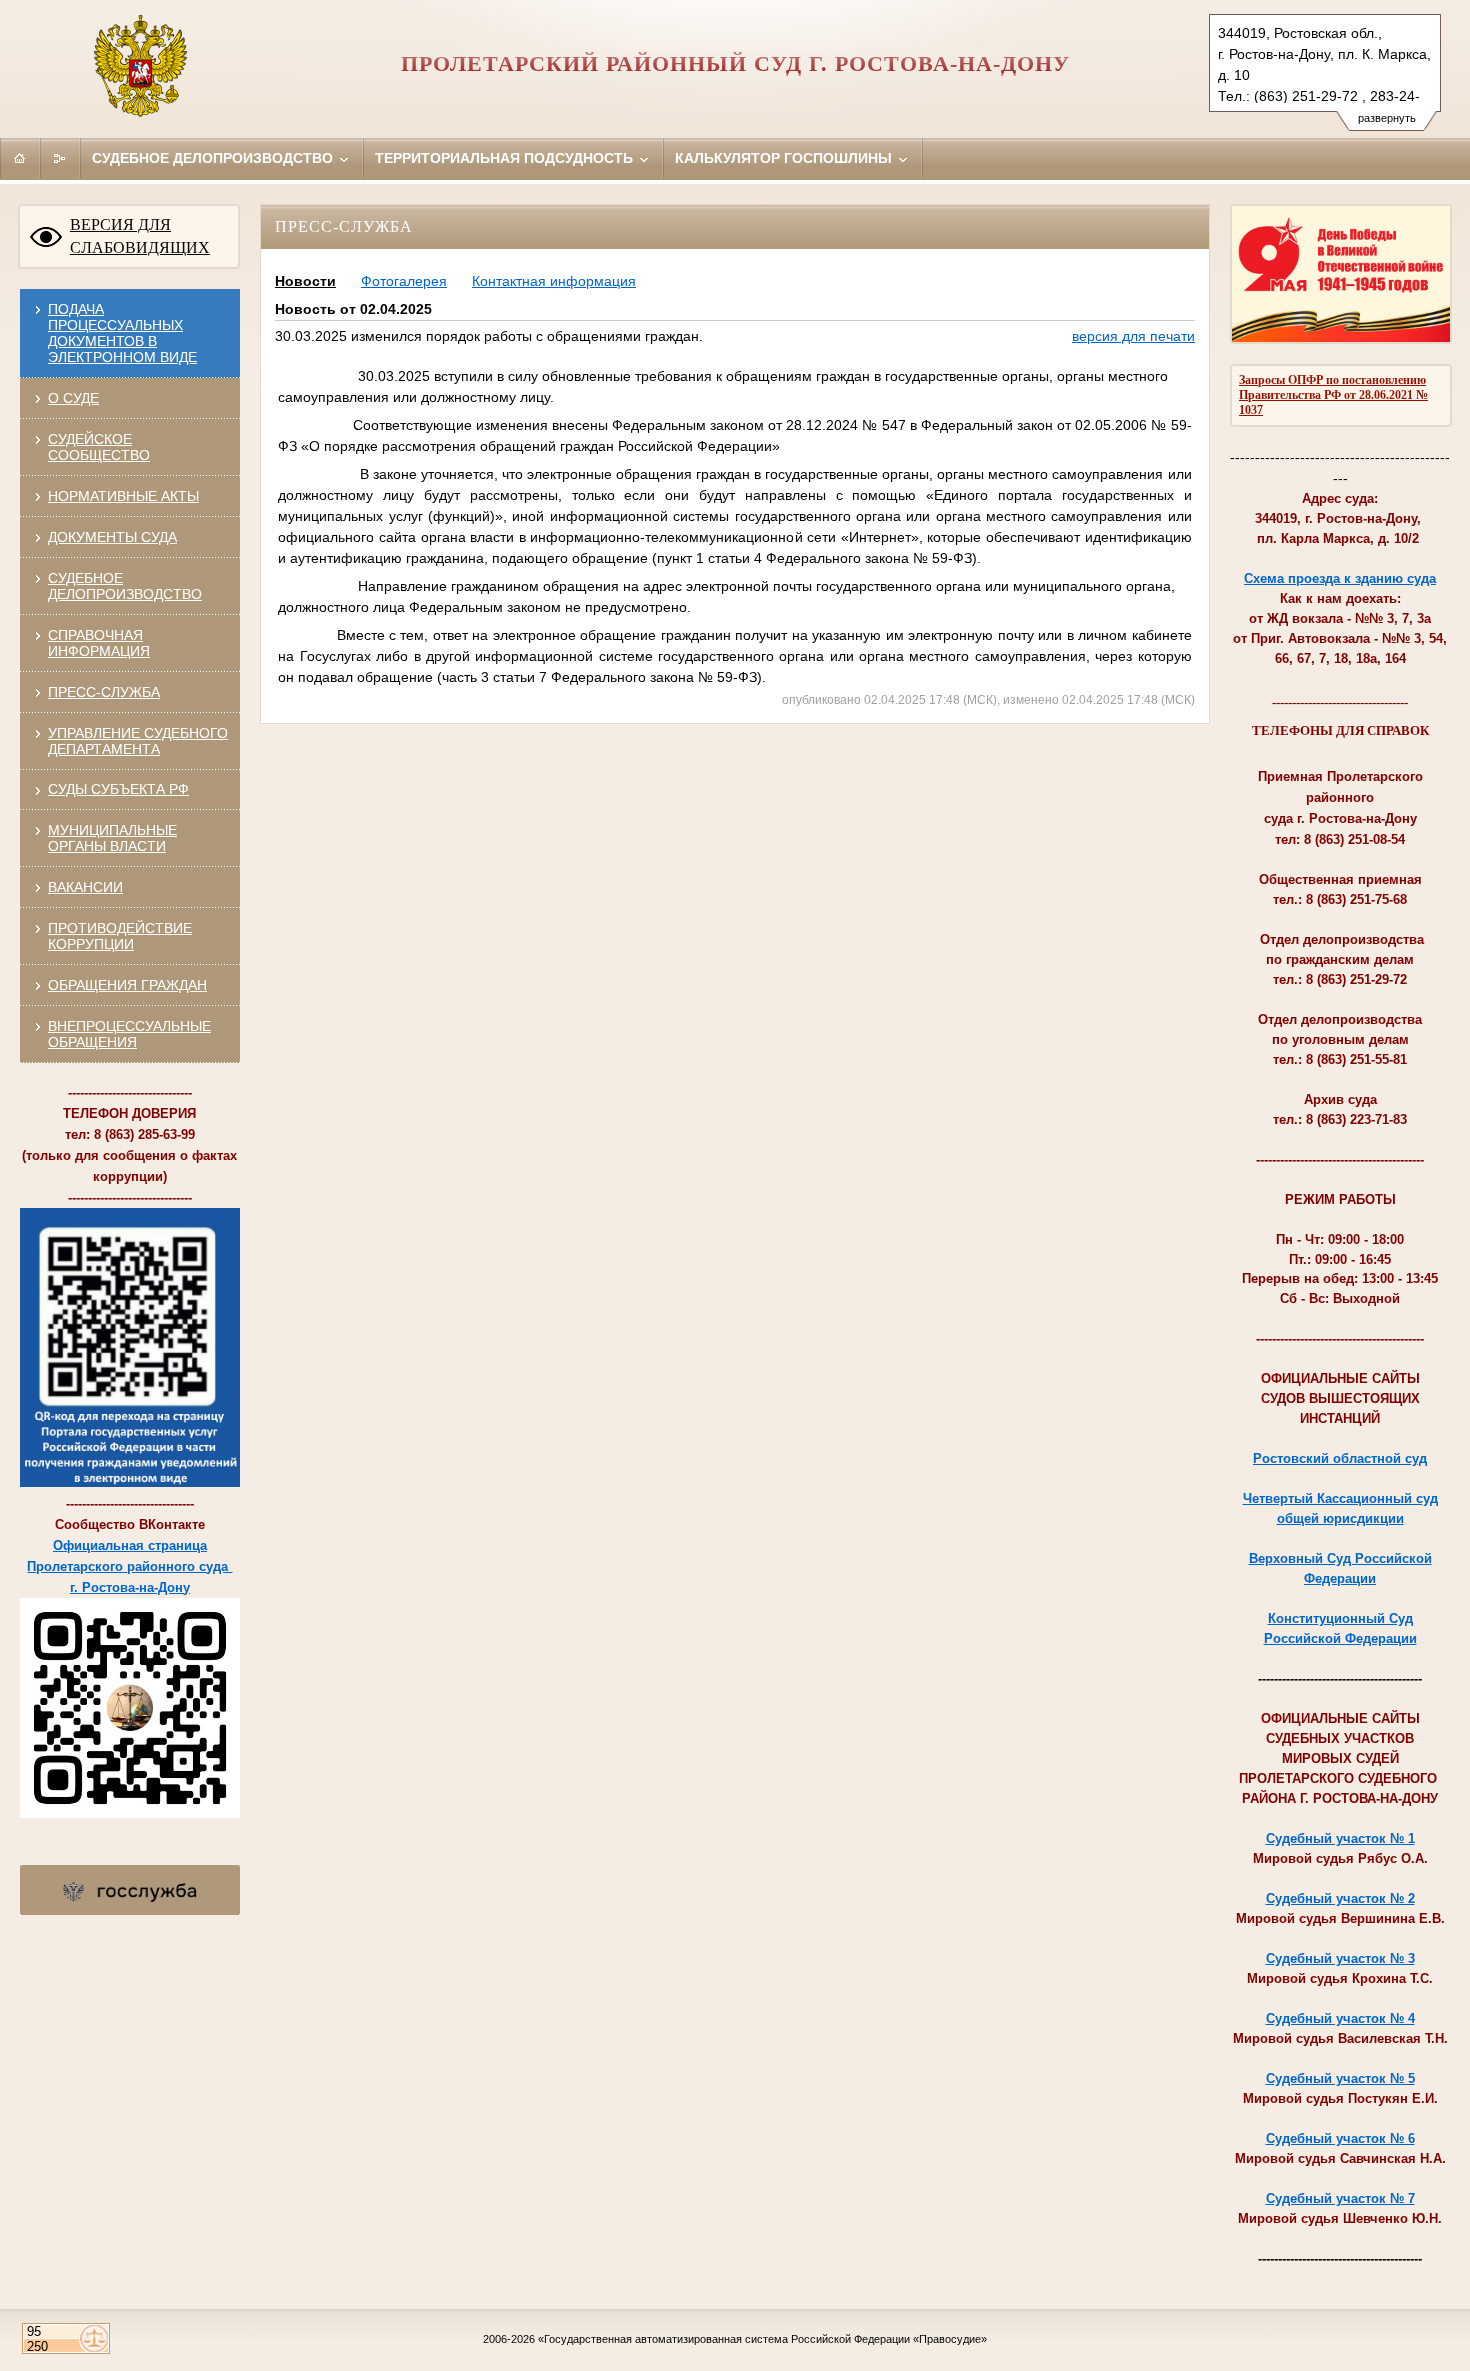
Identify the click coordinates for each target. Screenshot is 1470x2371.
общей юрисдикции (1340, 1518)
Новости (305, 281)
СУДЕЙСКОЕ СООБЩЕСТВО (99, 447)
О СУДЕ (73, 398)
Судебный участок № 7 (1340, 2198)
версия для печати (1133, 336)
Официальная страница (130, 1545)
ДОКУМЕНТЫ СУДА (112, 537)
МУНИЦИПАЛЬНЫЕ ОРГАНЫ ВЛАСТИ (112, 838)
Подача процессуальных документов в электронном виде (122, 333)
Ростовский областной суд (1340, 1458)
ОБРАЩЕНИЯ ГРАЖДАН (127, 985)
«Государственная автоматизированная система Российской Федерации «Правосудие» (762, 2339)
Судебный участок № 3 (1340, 1958)
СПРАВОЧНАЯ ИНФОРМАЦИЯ (99, 643)
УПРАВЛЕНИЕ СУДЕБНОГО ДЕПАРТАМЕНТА (138, 741)
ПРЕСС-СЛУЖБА (104, 692)
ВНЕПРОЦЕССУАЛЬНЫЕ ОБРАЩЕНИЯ (129, 1034)
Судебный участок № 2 (1340, 1898)
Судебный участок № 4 (1340, 2018)
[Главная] (20, 158)
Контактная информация (554, 281)
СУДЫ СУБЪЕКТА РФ (118, 789)
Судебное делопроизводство (214, 158)
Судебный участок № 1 (1340, 1838)
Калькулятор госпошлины (785, 158)
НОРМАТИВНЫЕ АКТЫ (123, 496)
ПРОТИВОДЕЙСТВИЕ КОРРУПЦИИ (120, 936)
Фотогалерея (404, 281)
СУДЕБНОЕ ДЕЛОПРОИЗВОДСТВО (125, 586)
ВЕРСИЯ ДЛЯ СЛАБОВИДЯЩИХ (140, 236)
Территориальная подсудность (506, 158)
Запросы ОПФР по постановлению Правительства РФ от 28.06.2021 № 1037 (1333, 395)
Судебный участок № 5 (1340, 2078)
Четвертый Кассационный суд (1340, 1498)
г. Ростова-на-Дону (130, 1587)
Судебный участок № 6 (1340, 2138)
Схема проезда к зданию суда (1340, 578)
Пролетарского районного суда (129, 1566)
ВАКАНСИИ (85, 887)
